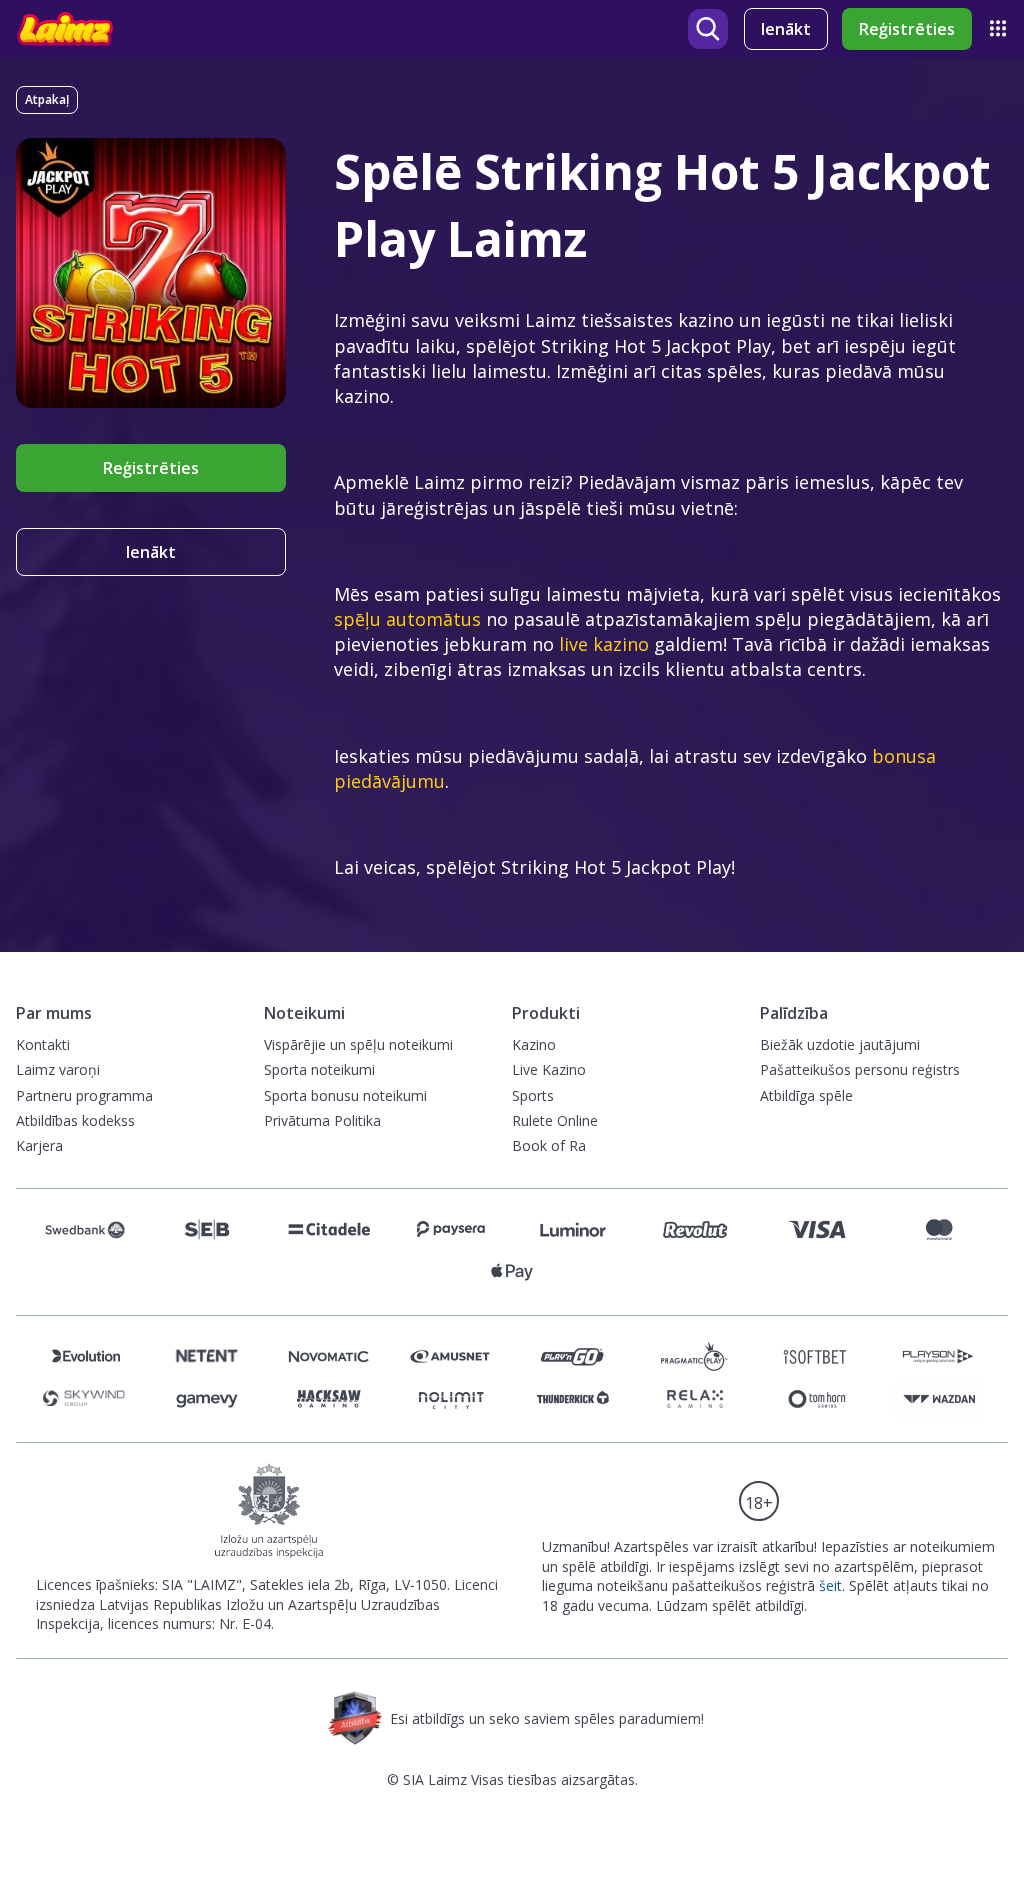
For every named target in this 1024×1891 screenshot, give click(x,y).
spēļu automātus (407, 619)
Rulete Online (555, 1120)
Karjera (39, 1145)
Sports (533, 1095)
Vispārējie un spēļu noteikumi (358, 1044)
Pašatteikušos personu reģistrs (860, 1069)
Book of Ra (549, 1145)
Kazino (534, 1044)
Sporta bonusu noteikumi (345, 1095)
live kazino (604, 644)
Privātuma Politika (322, 1120)
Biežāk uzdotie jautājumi (840, 1044)
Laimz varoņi (58, 1069)
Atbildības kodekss (75, 1120)
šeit (830, 1585)
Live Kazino (549, 1069)
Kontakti (43, 1044)
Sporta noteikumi (319, 1069)
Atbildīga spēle (806, 1095)
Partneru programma (84, 1095)
